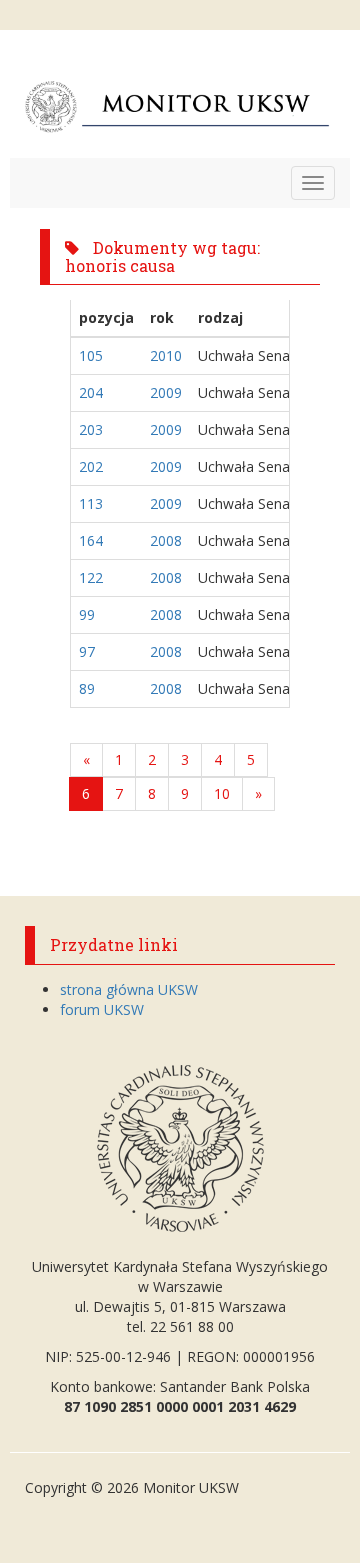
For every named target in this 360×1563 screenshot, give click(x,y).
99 (87, 614)
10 (222, 793)
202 (91, 466)
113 (91, 503)
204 (91, 392)
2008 (166, 540)
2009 (166, 392)
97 (87, 651)
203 (91, 429)
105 (91, 355)
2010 (166, 355)
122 (91, 577)
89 (87, 688)
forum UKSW (102, 1009)
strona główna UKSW (129, 989)
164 (91, 540)
